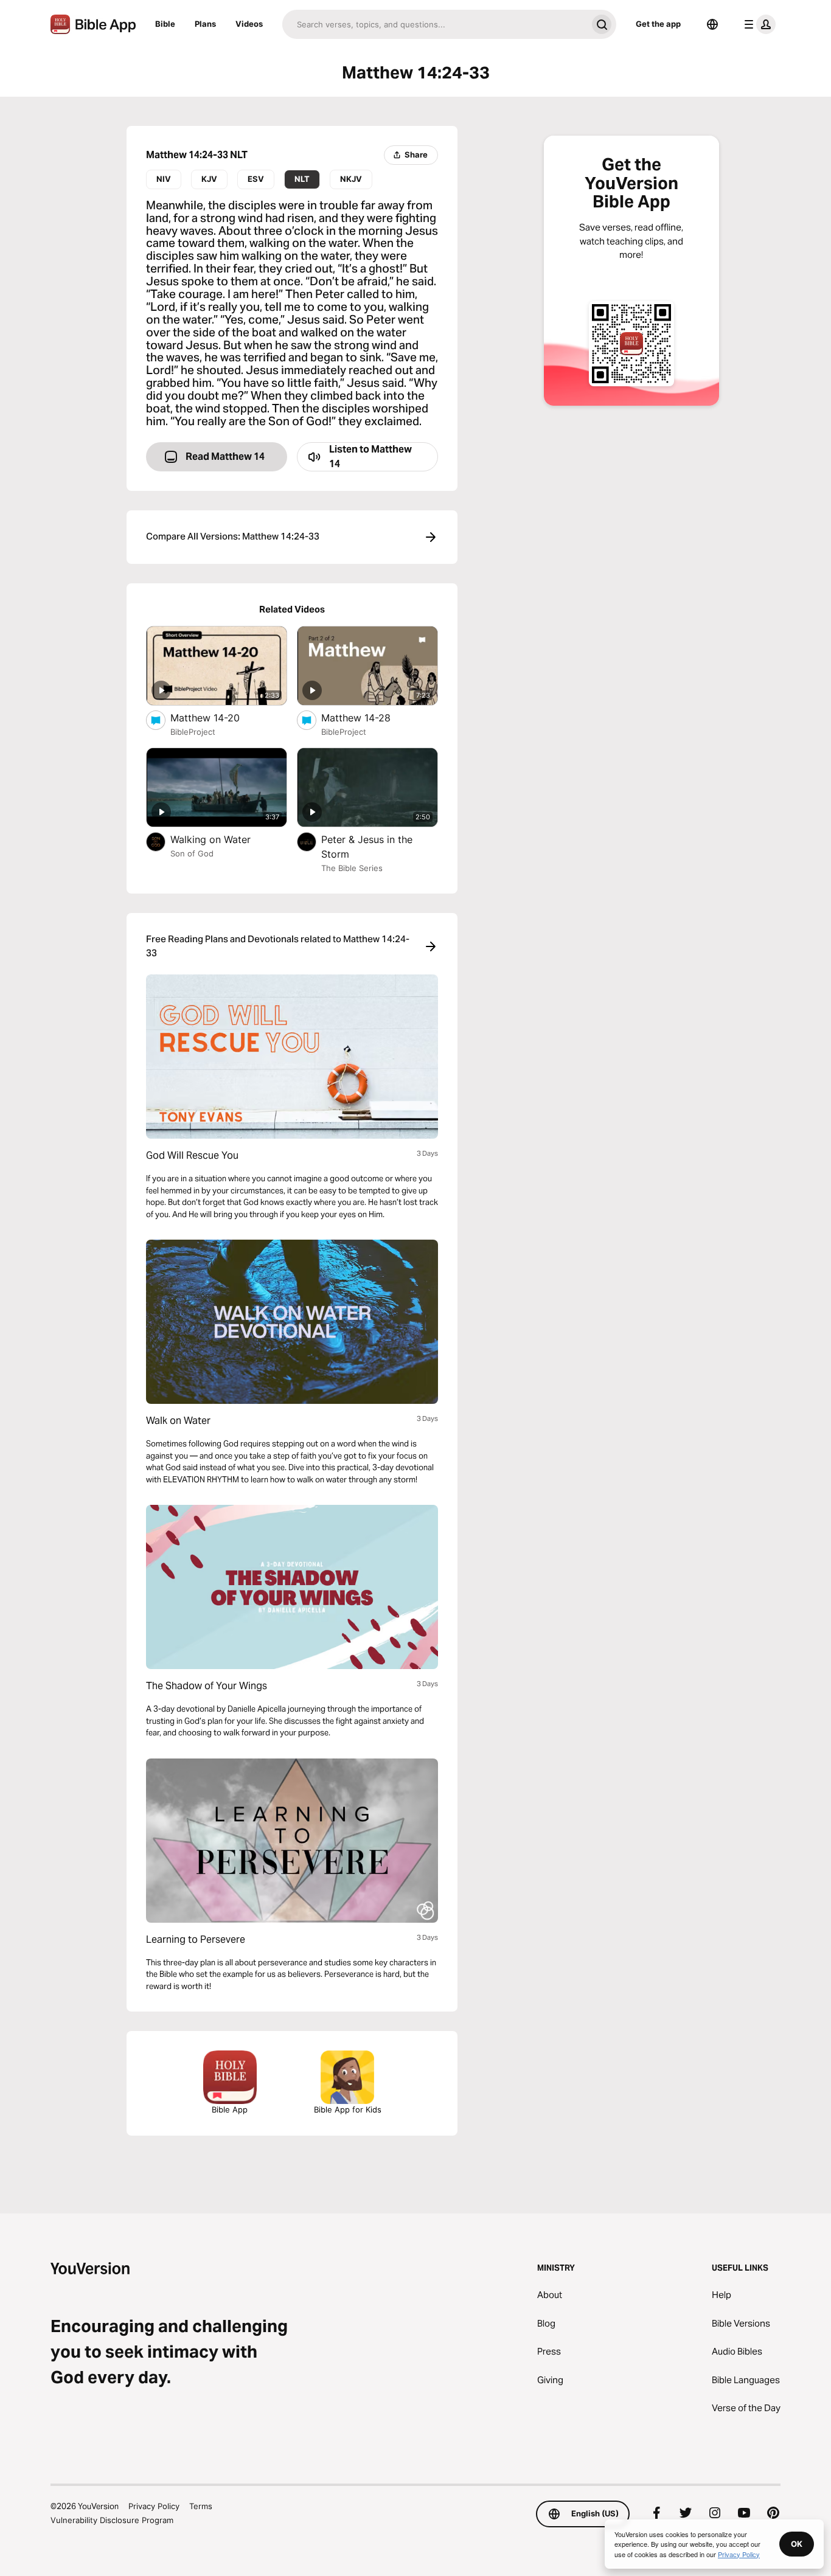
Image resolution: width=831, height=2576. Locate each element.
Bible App (230, 2109)
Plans (205, 24)
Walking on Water (223, 839)
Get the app (658, 24)
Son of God (192, 853)
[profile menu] (757, 24)
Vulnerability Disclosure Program (112, 2520)
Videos (249, 24)
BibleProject (193, 732)
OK (797, 2544)
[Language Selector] (712, 24)
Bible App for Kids (348, 2109)
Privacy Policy (154, 2506)
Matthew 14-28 (368, 717)
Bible (165, 24)
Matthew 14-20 (218, 717)
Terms (201, 2506)
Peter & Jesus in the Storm (367, 847)
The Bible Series (352, 868)
